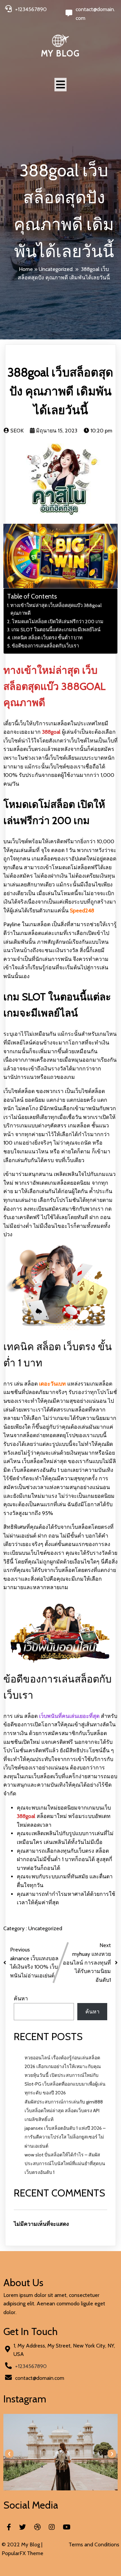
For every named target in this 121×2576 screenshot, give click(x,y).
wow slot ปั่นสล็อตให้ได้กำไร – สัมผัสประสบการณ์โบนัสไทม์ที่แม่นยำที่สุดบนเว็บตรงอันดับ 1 (65, 2163)
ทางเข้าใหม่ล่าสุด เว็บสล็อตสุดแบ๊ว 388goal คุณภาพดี (56, 609)
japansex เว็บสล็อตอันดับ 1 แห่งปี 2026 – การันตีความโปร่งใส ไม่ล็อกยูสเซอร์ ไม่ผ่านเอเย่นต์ (65, 2137)
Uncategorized (56, 269)
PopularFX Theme (23, 2553)
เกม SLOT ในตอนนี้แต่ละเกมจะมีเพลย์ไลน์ (56, 630)
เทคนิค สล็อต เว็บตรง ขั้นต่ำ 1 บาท (47, 638)
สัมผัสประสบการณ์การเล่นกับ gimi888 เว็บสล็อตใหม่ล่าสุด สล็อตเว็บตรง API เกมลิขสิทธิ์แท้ (64, 2111)
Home (26, 269)
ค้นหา (21, 1998)
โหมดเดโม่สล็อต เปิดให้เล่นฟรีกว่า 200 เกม (58, 622)
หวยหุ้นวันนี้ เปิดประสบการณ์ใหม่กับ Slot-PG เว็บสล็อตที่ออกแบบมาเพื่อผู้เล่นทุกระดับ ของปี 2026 (65, 2084)
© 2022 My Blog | (22, 2544)
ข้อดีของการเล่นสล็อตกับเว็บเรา (45, 646)
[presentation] (9, 2454)
